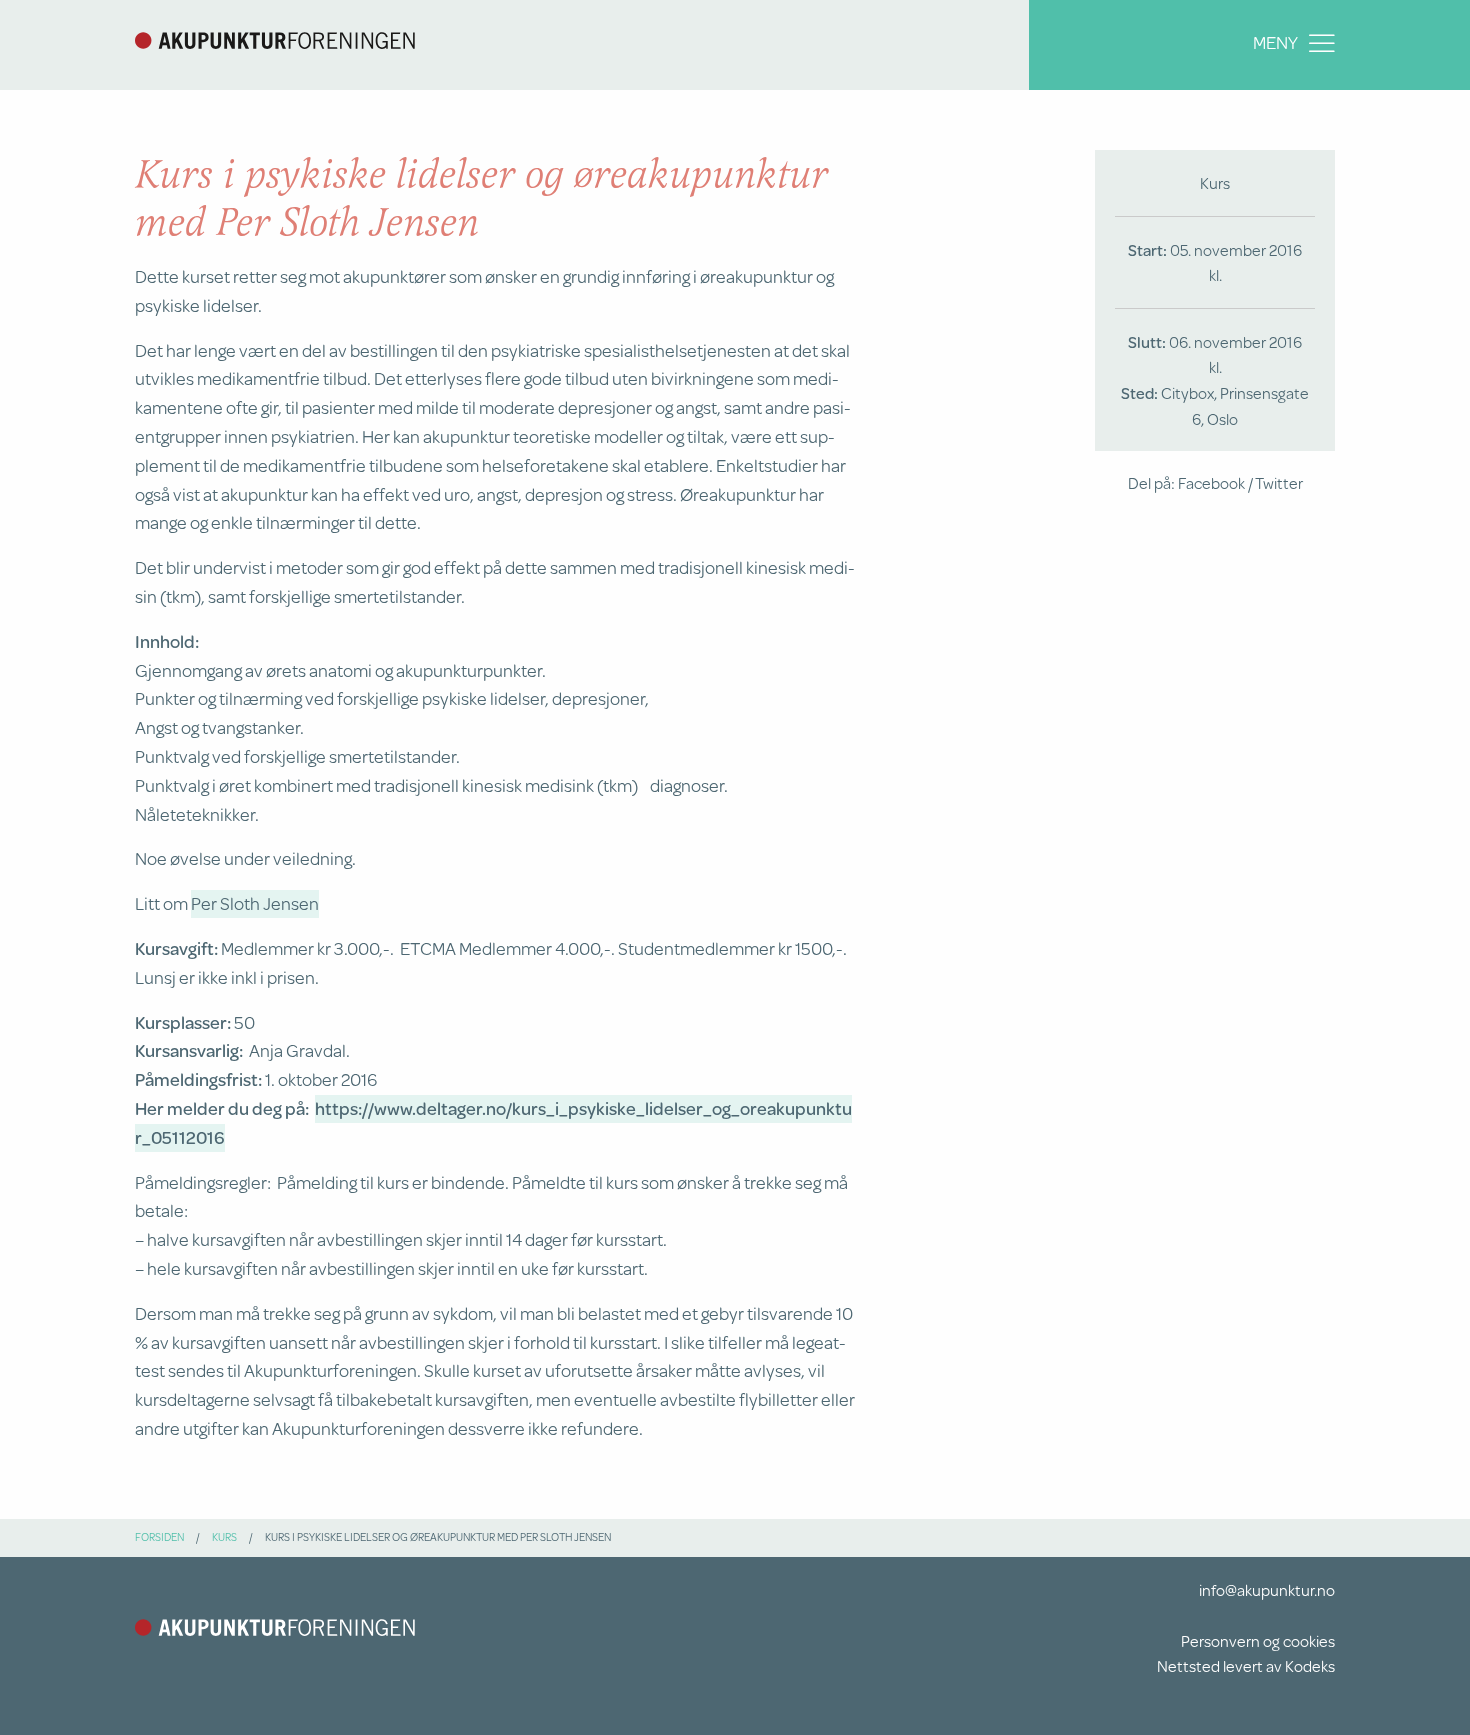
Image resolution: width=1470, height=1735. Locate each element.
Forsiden (159, 1537)
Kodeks (1310, 1665)
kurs (224, 1537)
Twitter (1279, 482)
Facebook (1211, 482)
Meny (1275, 42)
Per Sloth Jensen (255, 903)
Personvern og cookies (1258, 1640)
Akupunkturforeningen (275, 40)
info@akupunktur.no (1267, 1589)
